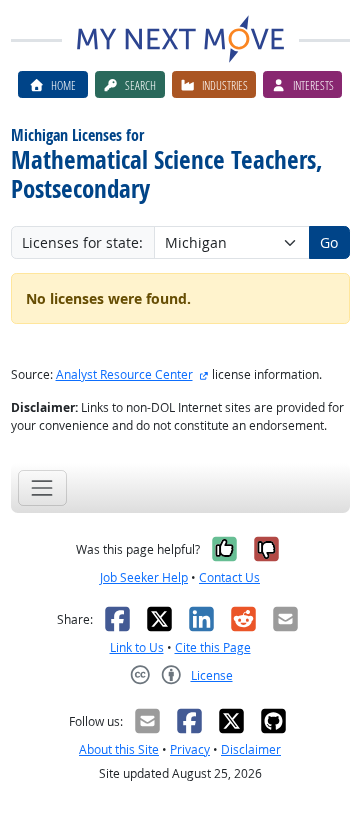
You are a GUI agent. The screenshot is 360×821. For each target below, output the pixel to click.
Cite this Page (213, 647)
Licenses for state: (82, 242)
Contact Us (229, 577)
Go (329, 242)
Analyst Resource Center (124, 374)
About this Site (119, 749)
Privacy (190, 749)
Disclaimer (251, 749)
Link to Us (137, 647)
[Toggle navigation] (42, 487)
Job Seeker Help (144, 577)
